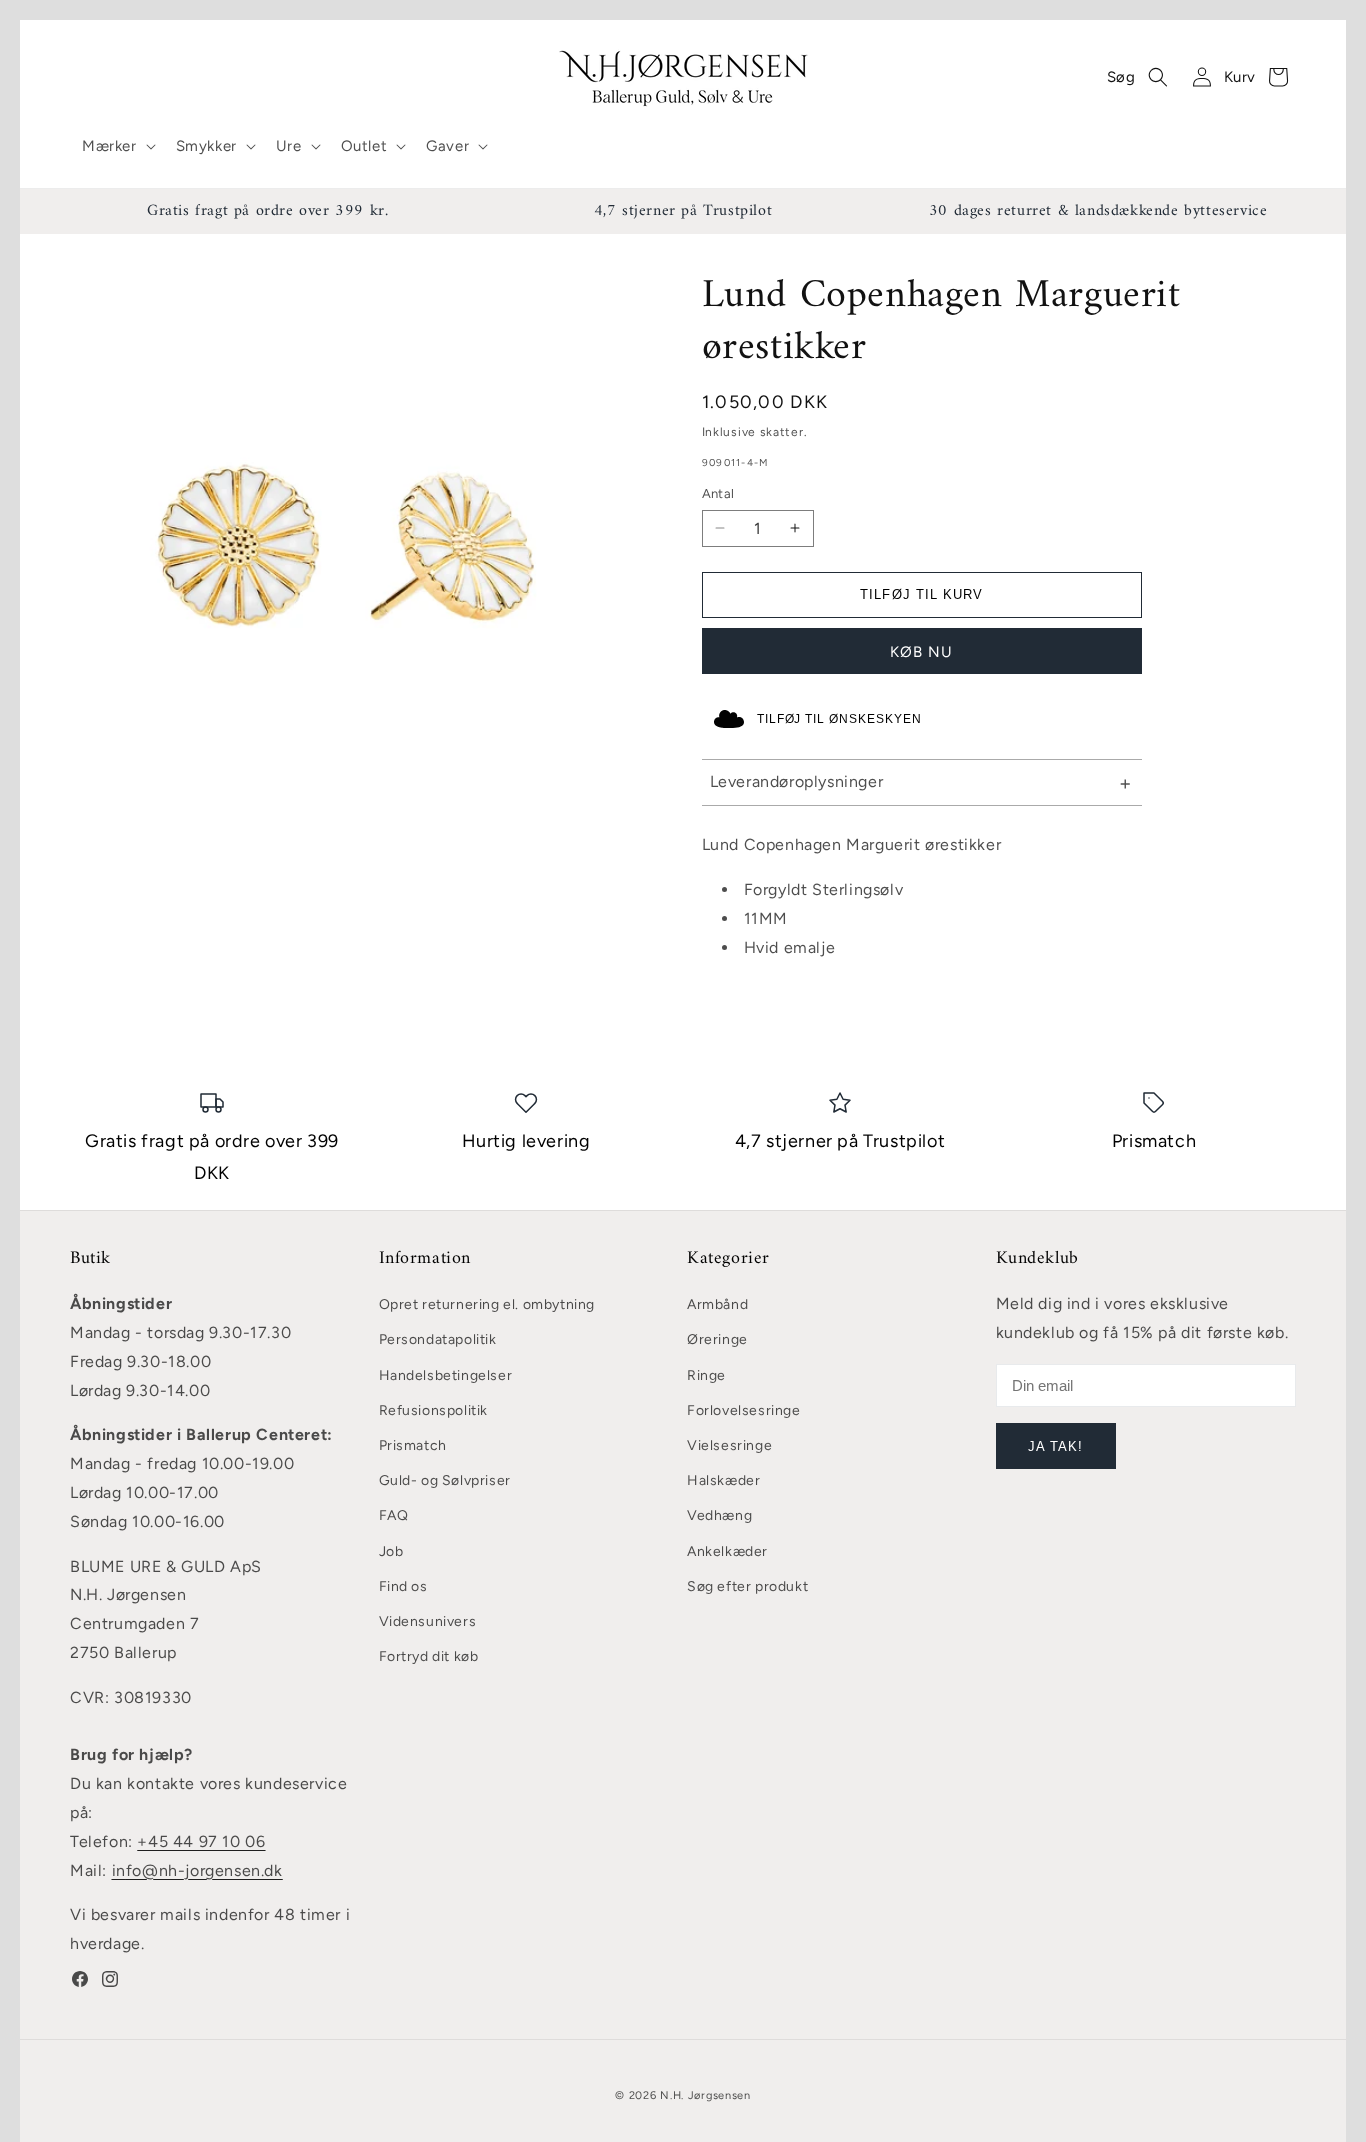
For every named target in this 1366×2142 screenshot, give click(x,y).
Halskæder (723, 1480)
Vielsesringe (729, 1445)
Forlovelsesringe (744, 1410)
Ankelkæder (727, 1551)
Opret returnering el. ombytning (487, 1304)
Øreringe (717, 1339)
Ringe (706, 1375)
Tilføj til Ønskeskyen (839, 719)
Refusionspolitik (434, 1410)
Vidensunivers (428, 1621)
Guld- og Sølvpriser (445, 1480)
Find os (403, 1586)
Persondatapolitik (438, 1339)
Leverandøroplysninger (797, 781)
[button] (117, 147)
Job (391, 1551)
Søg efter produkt (747, 1586)
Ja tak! (1055, 1446)
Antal (718, 493)
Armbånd (717, 1304)
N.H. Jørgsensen (705, 2095)
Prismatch (413, 1445)
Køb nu (921, 652)
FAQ (394, 1515)
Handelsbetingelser (446, 1375)
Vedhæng (719, 1515)
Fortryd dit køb (429, 1656)
